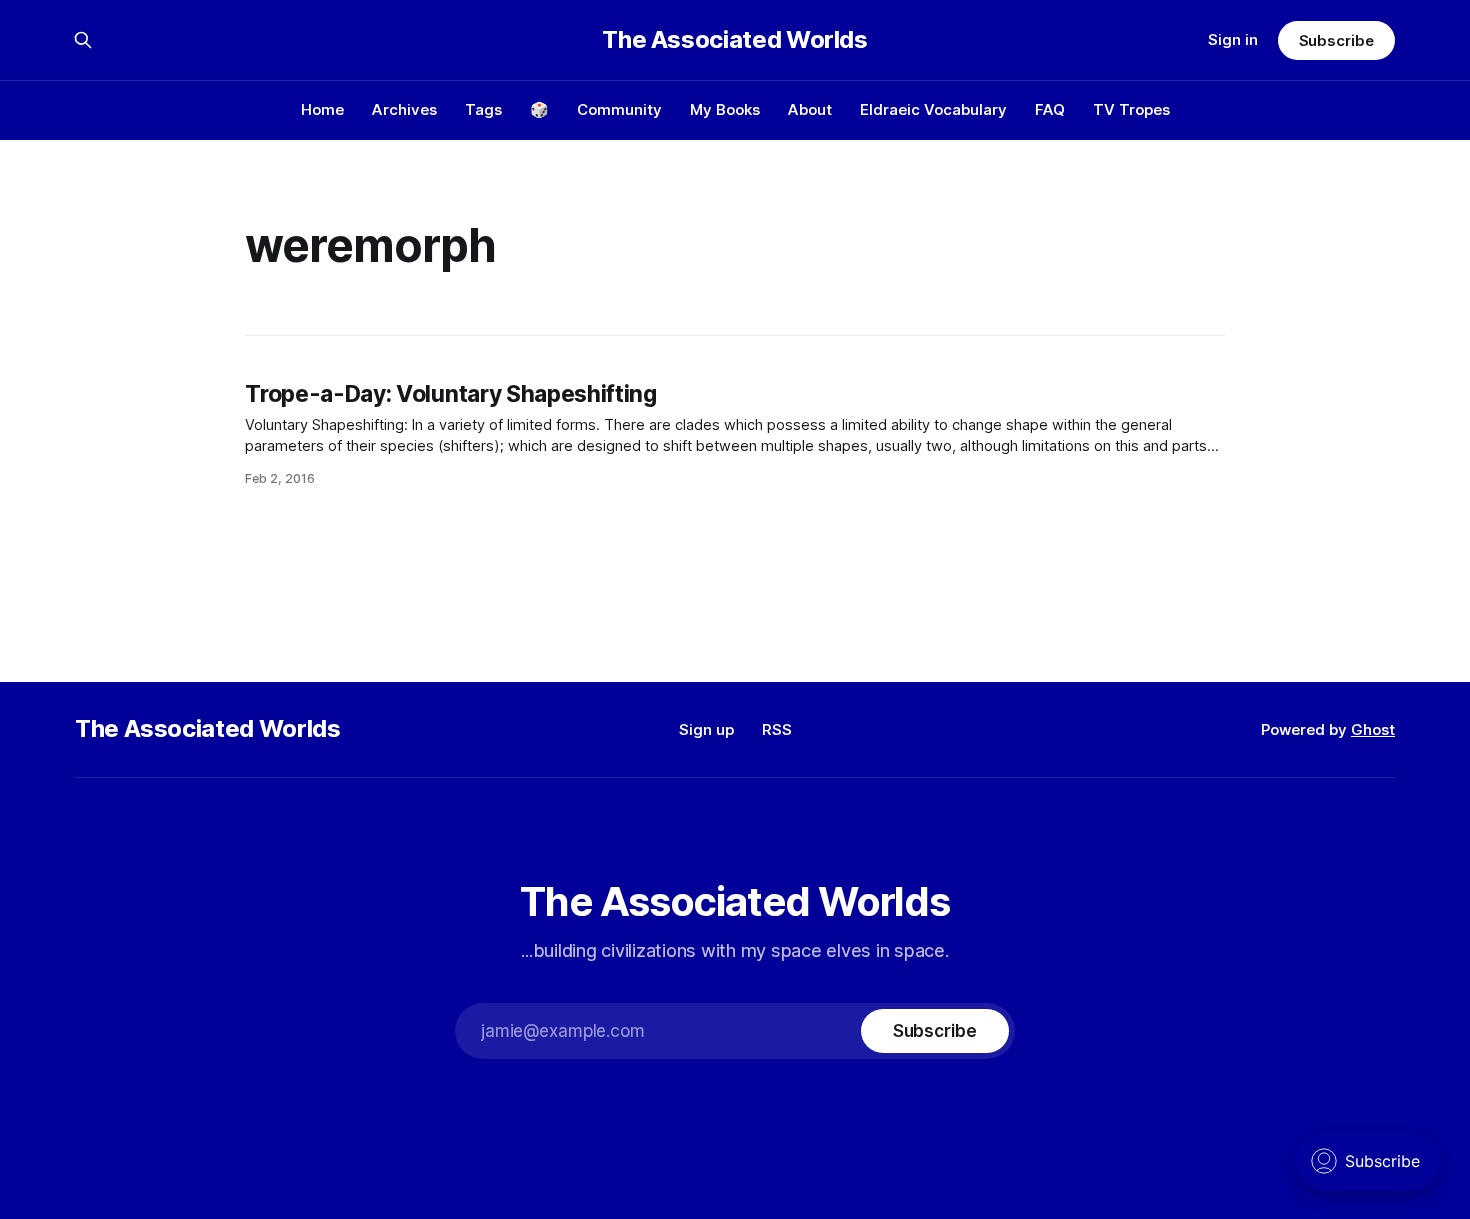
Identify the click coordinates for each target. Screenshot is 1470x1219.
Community (619, 109)
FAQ (1050, 109)
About (810, 109)
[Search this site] (83, 40)
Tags (483, 109)
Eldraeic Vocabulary (933, 109)
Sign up (706, 729)
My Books (725, 109)
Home (322, 109)
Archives (404, 109)
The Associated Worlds (734, 40)
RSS (777, 729)
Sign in (1233, 39)
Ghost (1373, 729)
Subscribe (1336, 40)
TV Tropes (1131, 109)
